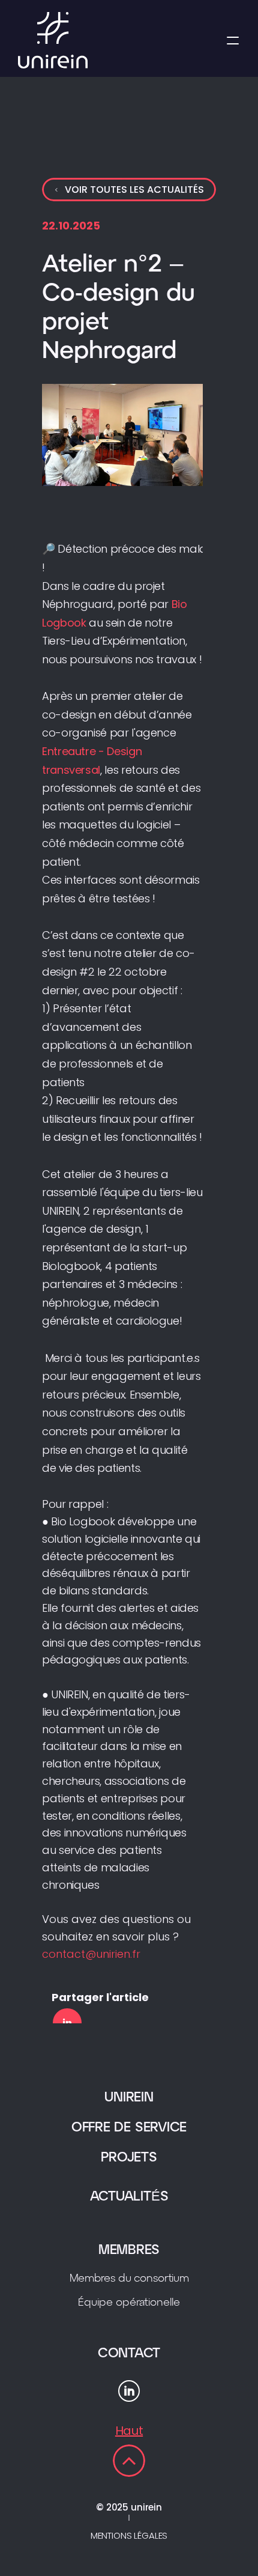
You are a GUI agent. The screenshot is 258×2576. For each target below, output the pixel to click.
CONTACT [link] (129, 2354)
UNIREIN (129, 2098)
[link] (129, 2461)
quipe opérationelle (129, 2303)
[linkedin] (67, 2023)
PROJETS (129, 2158)
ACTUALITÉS (129, 2197)
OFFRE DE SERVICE (129, 2128)
